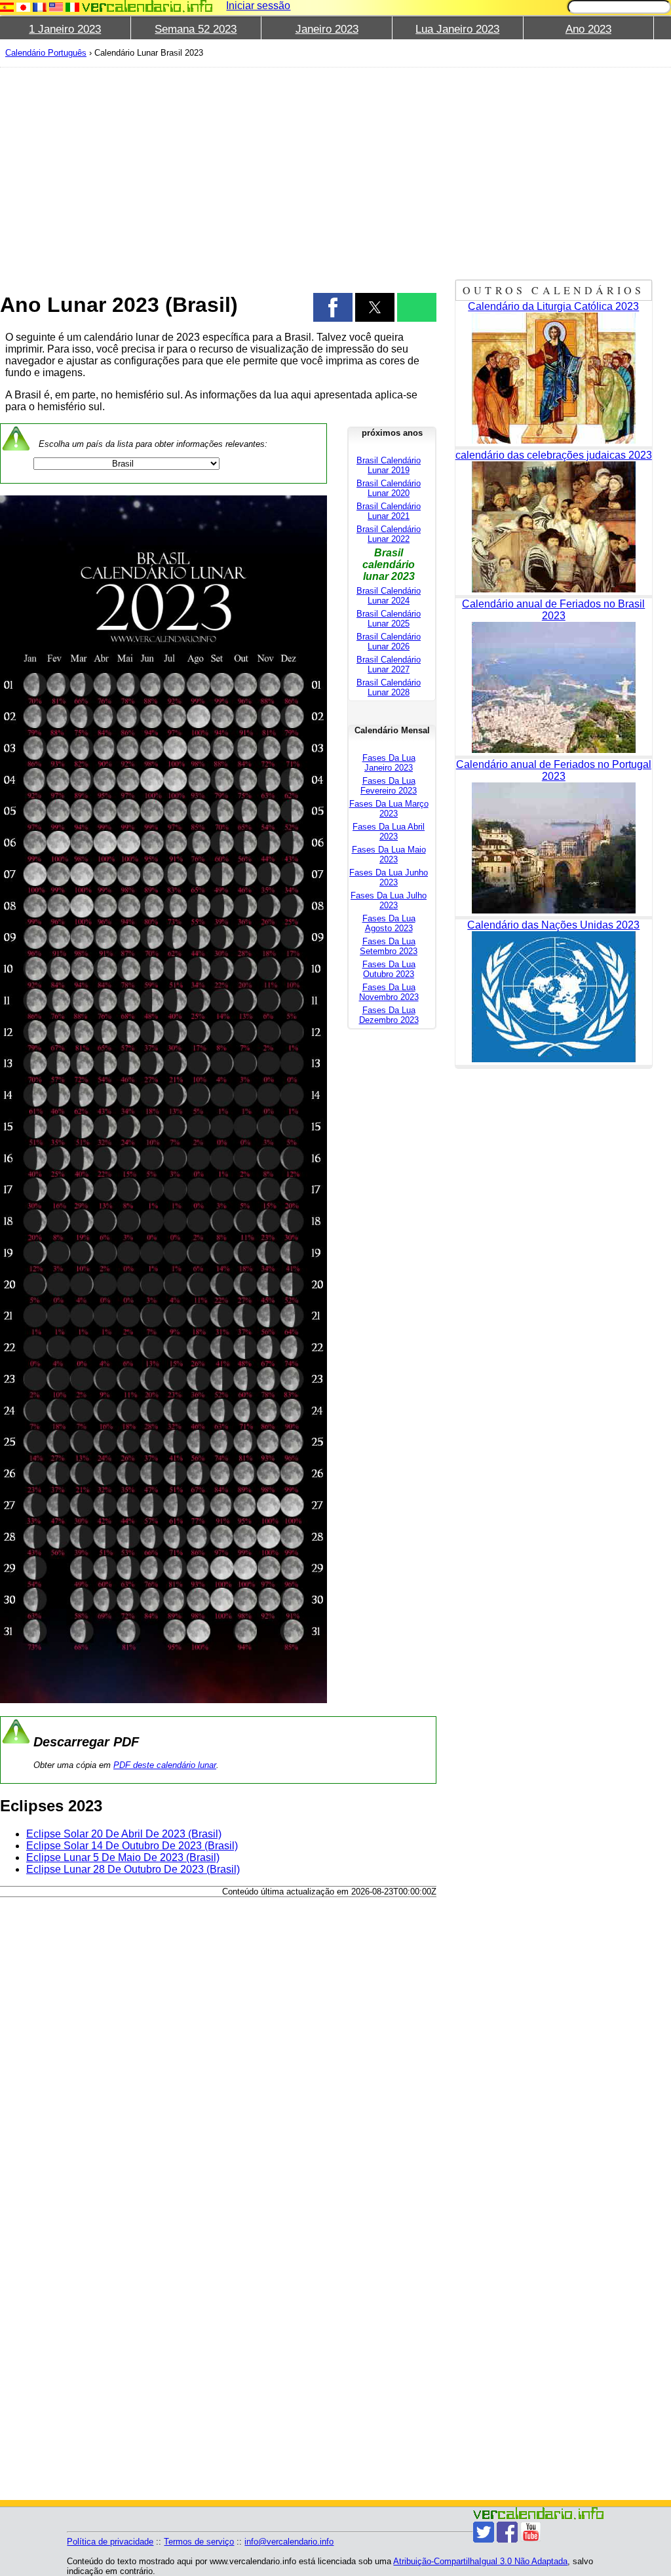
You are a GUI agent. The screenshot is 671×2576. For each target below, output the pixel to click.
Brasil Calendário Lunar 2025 (389, 619)
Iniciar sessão (258, 6)
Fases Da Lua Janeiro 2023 (389, 763)
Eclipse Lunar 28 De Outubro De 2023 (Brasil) (133, 1869)
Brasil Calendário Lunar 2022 (389, 534)
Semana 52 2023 (196, 29)
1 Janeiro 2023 (65, 29)
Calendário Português (46, 53)
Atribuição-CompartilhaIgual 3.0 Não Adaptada (480, 2561)
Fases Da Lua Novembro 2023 (389, 992)
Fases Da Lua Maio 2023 (389, 855)
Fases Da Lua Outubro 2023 (389, 969)
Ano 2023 (588, 29)
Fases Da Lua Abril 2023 (389, 832)
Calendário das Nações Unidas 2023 (553, 925)
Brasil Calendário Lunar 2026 (389, 642)
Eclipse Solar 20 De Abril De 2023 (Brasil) (124, 1834)
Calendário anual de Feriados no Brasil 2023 (553, 610)
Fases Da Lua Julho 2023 (389, 900)
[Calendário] (147, 6)
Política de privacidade (110, 2542)
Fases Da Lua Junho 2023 (389, 877)
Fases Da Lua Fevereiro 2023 (389, 786)
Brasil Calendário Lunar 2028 (389, 687)
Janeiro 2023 (327, 29)
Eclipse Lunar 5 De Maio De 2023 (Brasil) (123, 1857)
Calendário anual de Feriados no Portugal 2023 (554, 770)
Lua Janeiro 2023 (457, 29)
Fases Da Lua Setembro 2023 (389, 946)
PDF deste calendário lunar (165, 1765)
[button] (333, 307)
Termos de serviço (199, 2542)
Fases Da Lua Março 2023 (389, 809)
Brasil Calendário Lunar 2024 (389, 596)
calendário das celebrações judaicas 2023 (554, 455)
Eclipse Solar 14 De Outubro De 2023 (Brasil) (132, 1846)
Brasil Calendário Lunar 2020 (389, 488)
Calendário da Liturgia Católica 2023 (553, 306)
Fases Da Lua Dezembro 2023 (389, 1015)
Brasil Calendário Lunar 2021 (389, 511)
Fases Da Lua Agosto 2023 (389, 923)
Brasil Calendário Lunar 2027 (389, 664)
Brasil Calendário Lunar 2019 (389, 465)
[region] (218, 172)
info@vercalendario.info (289, 2542)
